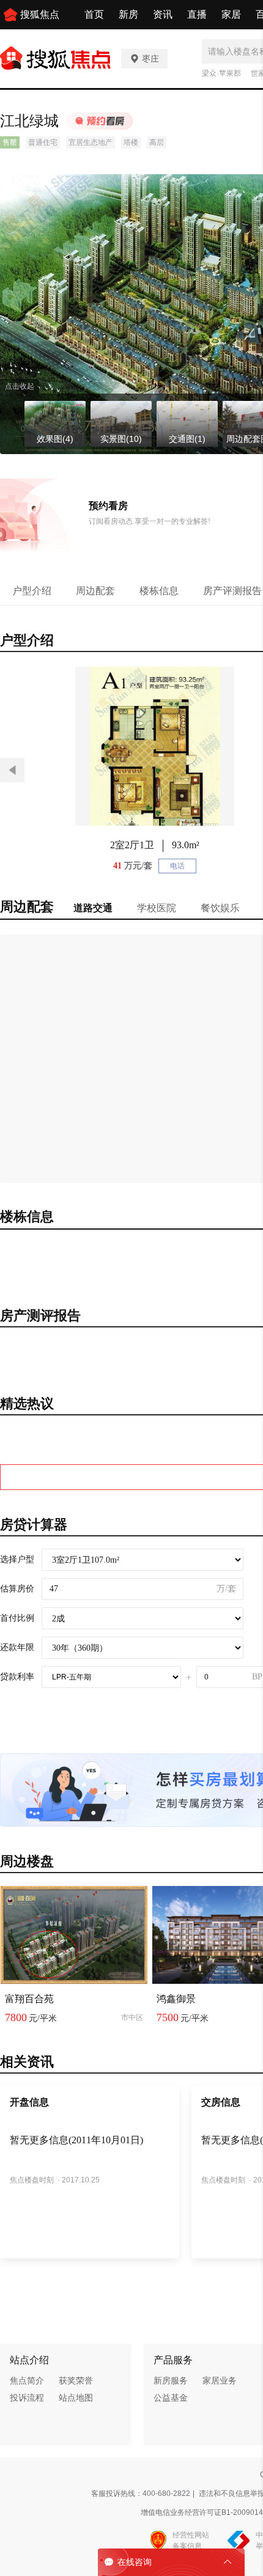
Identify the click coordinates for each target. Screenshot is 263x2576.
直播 (197, 14)
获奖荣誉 (76, 2380)
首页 (94, 14)
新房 (128, 14)
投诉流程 (27, 2398)
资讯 (163, 14)
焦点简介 (27, 2380)
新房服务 (171, 2380)
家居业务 (220, 2380)
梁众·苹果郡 (221, 73)
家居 (231, 14)
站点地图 (76, 2398)
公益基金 (171, 2398)
